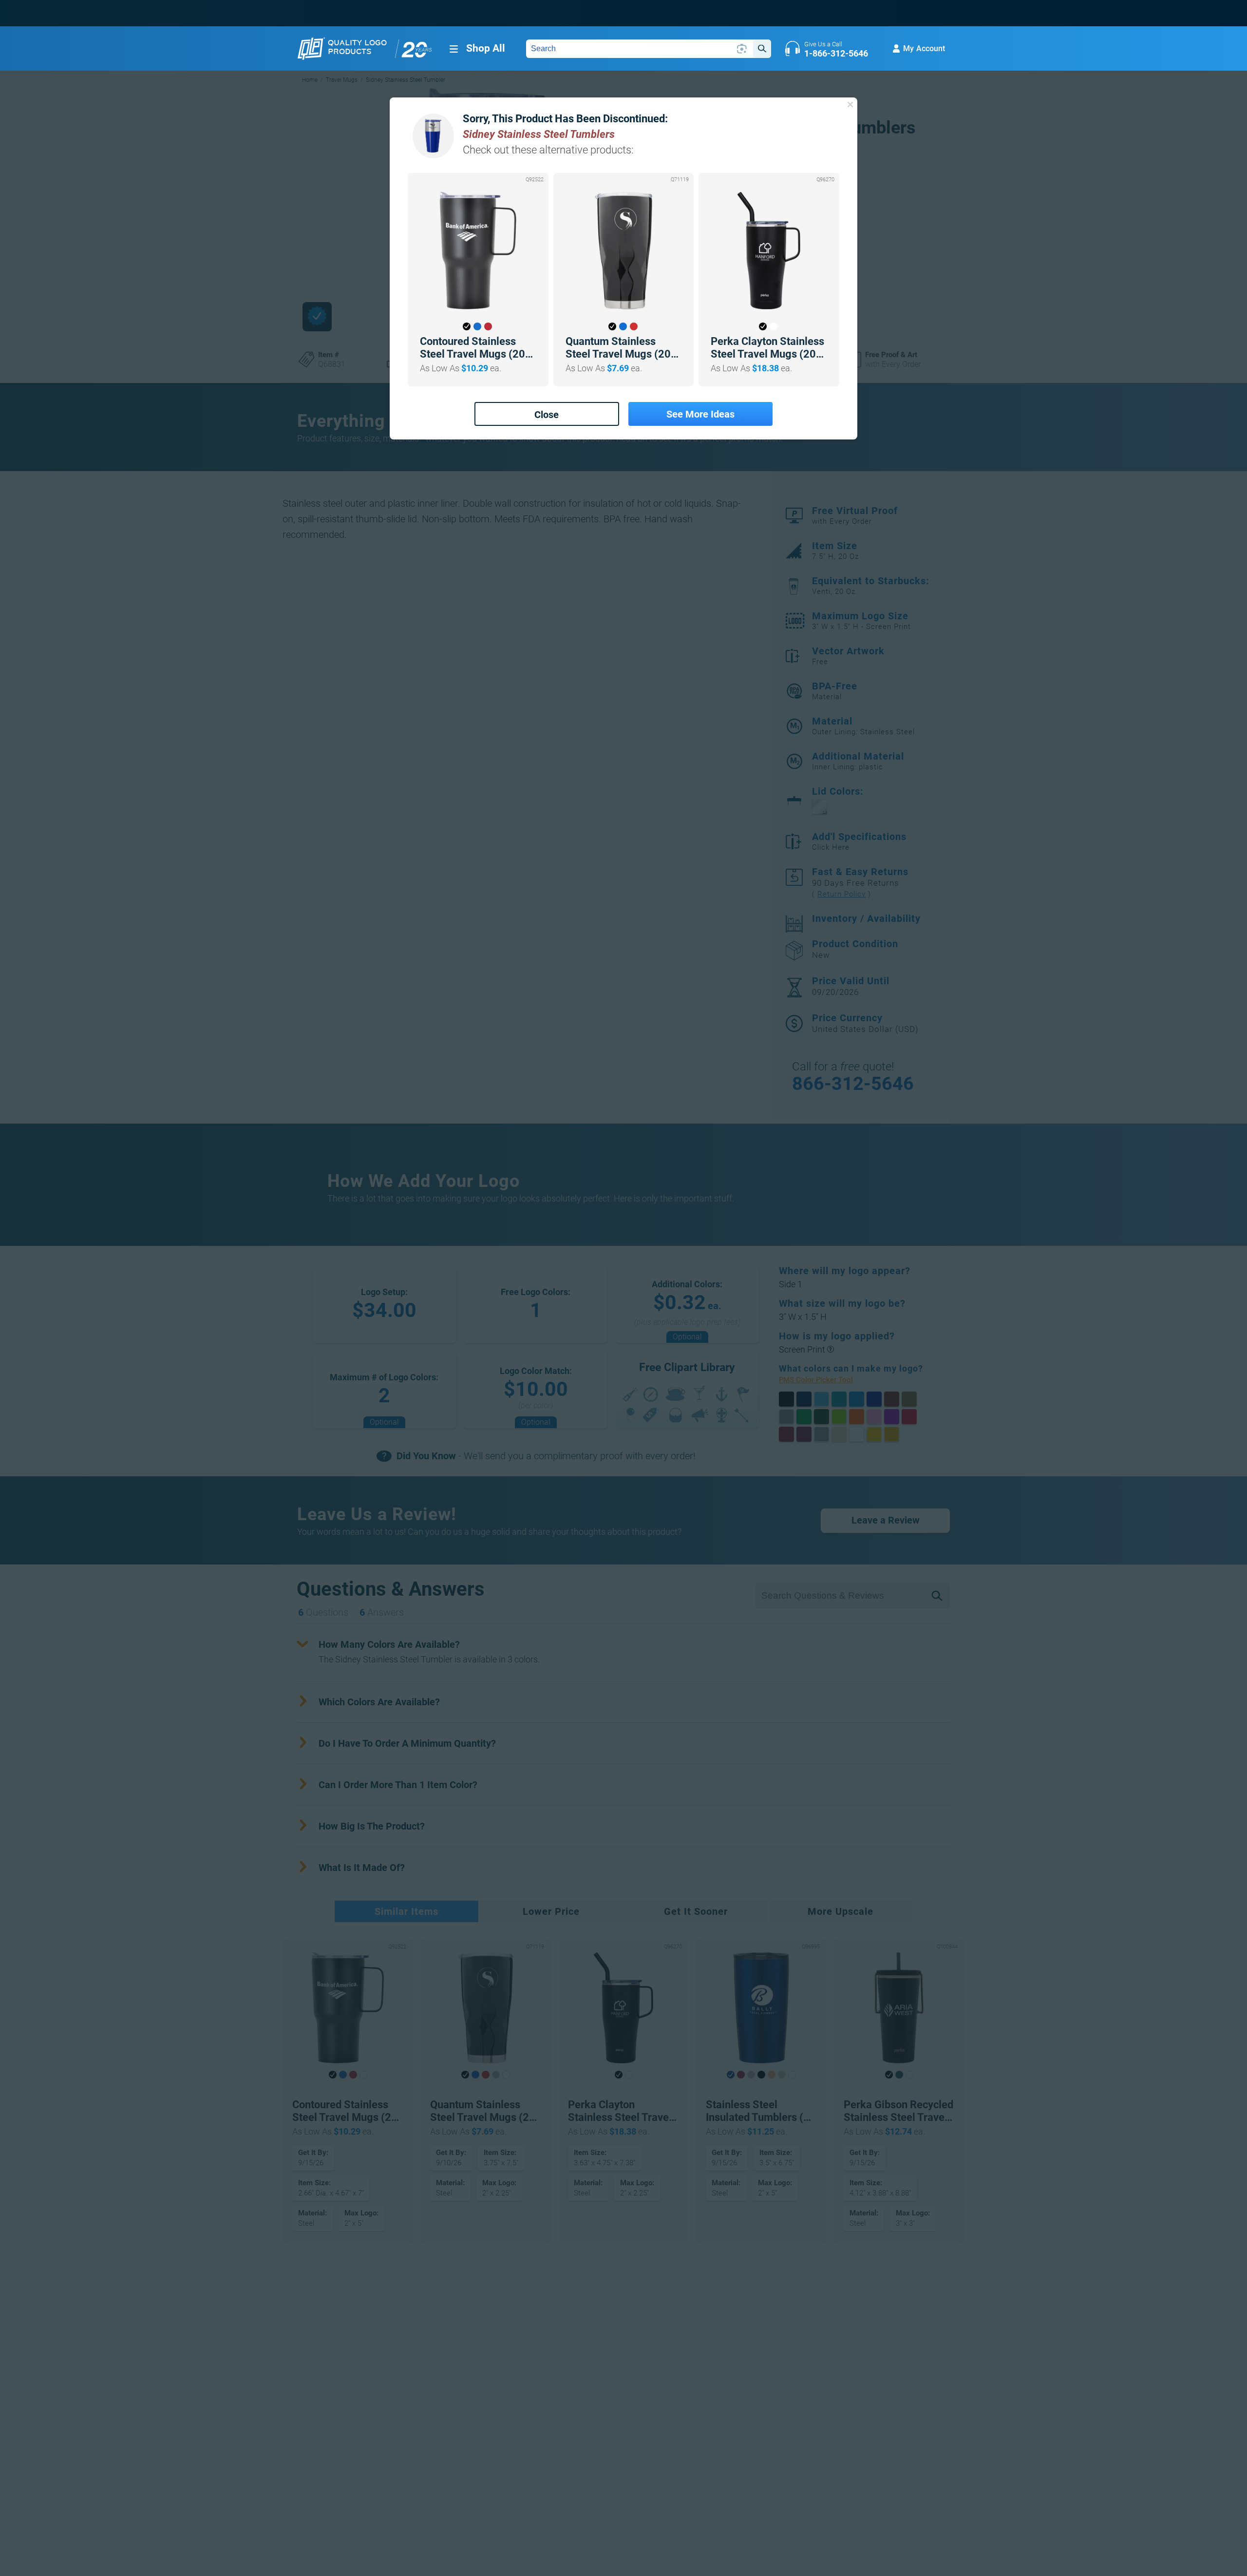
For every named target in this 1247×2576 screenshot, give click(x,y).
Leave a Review (886, 1520)
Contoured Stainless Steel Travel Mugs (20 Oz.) (472, 348)
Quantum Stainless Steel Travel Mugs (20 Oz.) (618, 348)
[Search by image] (742, 49)
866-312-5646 (853, 1084)
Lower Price (551, 1911)
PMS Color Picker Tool (827, 1380)
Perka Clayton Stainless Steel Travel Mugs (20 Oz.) (767, 348)
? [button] (830, 1349)
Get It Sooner (696, 1911)
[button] (467, 326)
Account (924, 48)
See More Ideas (700, 414)
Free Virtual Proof (855, 515)
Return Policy (841, 894)
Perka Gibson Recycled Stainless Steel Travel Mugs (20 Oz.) (898, 2111)
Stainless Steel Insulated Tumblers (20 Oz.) (761, 2111)
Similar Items (406, 1911)
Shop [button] (486, 48)
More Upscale (841, 1911)
